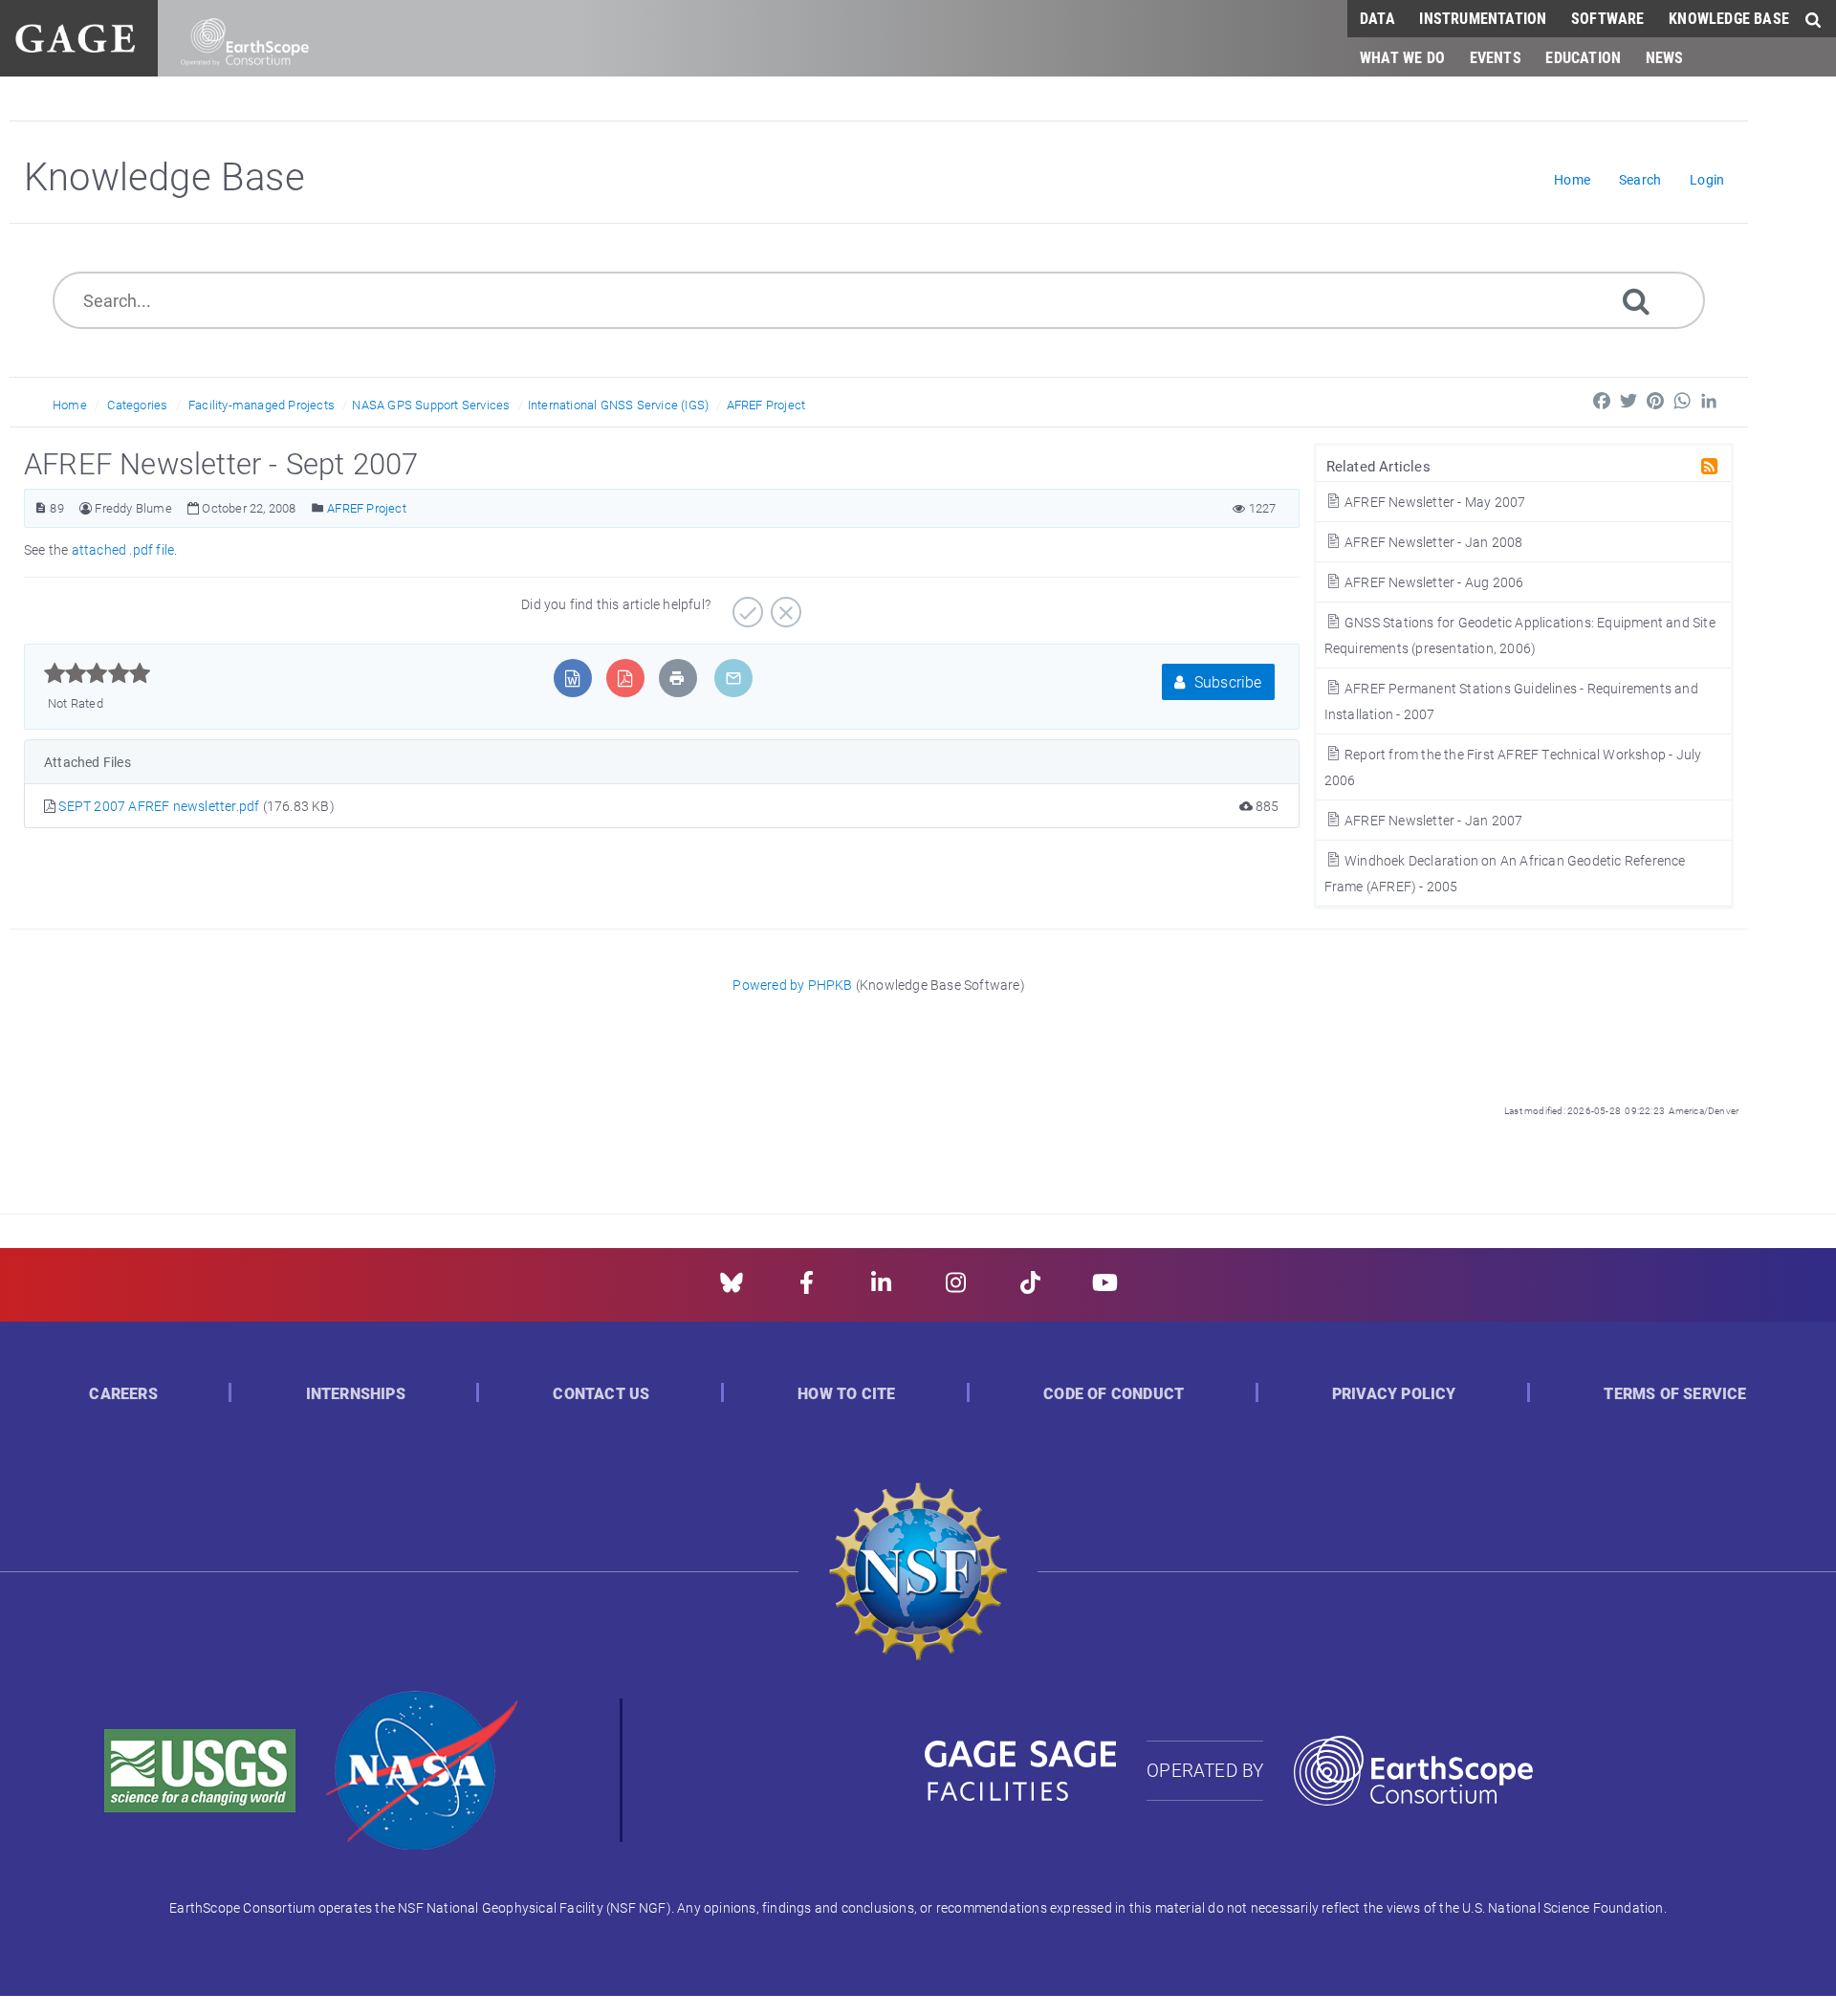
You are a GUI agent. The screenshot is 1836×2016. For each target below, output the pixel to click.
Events (1496, 57)
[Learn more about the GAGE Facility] (75, 36)
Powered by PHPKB (792, 985)
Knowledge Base (1729, 18)
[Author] (86, 508)
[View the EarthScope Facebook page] (807, 1289)
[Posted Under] (318, 508)
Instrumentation (1483, 18)
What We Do (1402, 57)
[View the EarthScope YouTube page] (1105, 1289)
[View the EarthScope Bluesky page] (732, 1289)
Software (1608, 18)
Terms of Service (1675, 1394)
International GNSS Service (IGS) (618, 405)
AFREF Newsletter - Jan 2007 (1432, 820)
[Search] (1636, 300)
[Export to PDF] (625, 678)
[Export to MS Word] (572, 678)
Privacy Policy (1394, 1394)
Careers (123, 1394)
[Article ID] (41, 508)
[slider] (97, 673)
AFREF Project (766, 405)
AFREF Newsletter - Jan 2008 (1432, 542)
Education (1583, 57)
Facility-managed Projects (262, 405)
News (1665, 57)
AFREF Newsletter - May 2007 (1434, 502)
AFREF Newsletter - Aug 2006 (1433, 582)
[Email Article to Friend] (733, 678)
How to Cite (846, 1394)
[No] (784, 605)
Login (1707, 179)
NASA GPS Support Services (431, 405)
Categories (137, 405)
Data (1377, 18)
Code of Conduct (1114, 1394)
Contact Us (601, 1394)
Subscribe (1226, 681)
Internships (356, 1394)
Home (70, 405)
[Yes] (745, 605)
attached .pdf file (123, 549)
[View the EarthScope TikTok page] (1030, 1289)
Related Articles (1378, 465)
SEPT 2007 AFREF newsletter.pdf (160, 806)
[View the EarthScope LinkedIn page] (881, 1289)
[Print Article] (677, 678)
